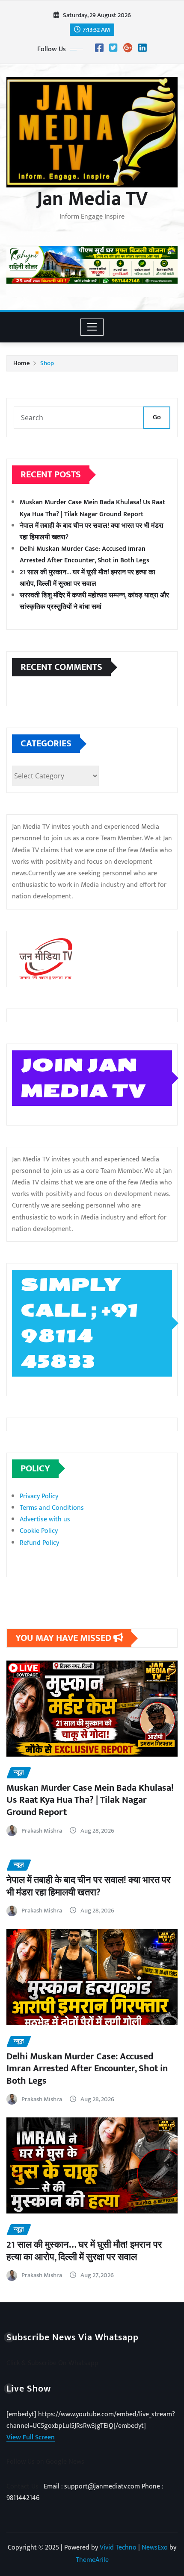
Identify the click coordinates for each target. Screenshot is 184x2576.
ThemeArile (92, 2560)
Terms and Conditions (52, 1508)
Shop (47, 363)
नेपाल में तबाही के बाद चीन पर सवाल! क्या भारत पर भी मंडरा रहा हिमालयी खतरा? (89, 1886)
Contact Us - (25, 2487)
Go (157, 417)
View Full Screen (31, 2437)
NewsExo (155, 2548)
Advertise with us (45, 1519)
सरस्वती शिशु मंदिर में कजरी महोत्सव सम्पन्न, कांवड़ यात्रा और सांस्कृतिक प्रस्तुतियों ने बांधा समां (94, 601)
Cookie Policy (39, 1531)
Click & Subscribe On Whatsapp (52, 2363)
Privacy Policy (39, 1496)
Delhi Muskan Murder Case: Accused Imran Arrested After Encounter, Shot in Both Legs (85, 555)
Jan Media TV (92, 199)
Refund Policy (39, 1543)
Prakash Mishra (42, 1831)
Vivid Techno (118, 2548)
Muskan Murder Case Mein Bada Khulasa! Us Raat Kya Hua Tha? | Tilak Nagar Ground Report (92, 508)
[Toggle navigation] (92, 327)
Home (22, 363)
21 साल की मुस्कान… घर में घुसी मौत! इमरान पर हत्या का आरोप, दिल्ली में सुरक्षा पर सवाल (88, 578)
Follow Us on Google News (45, 2462)
